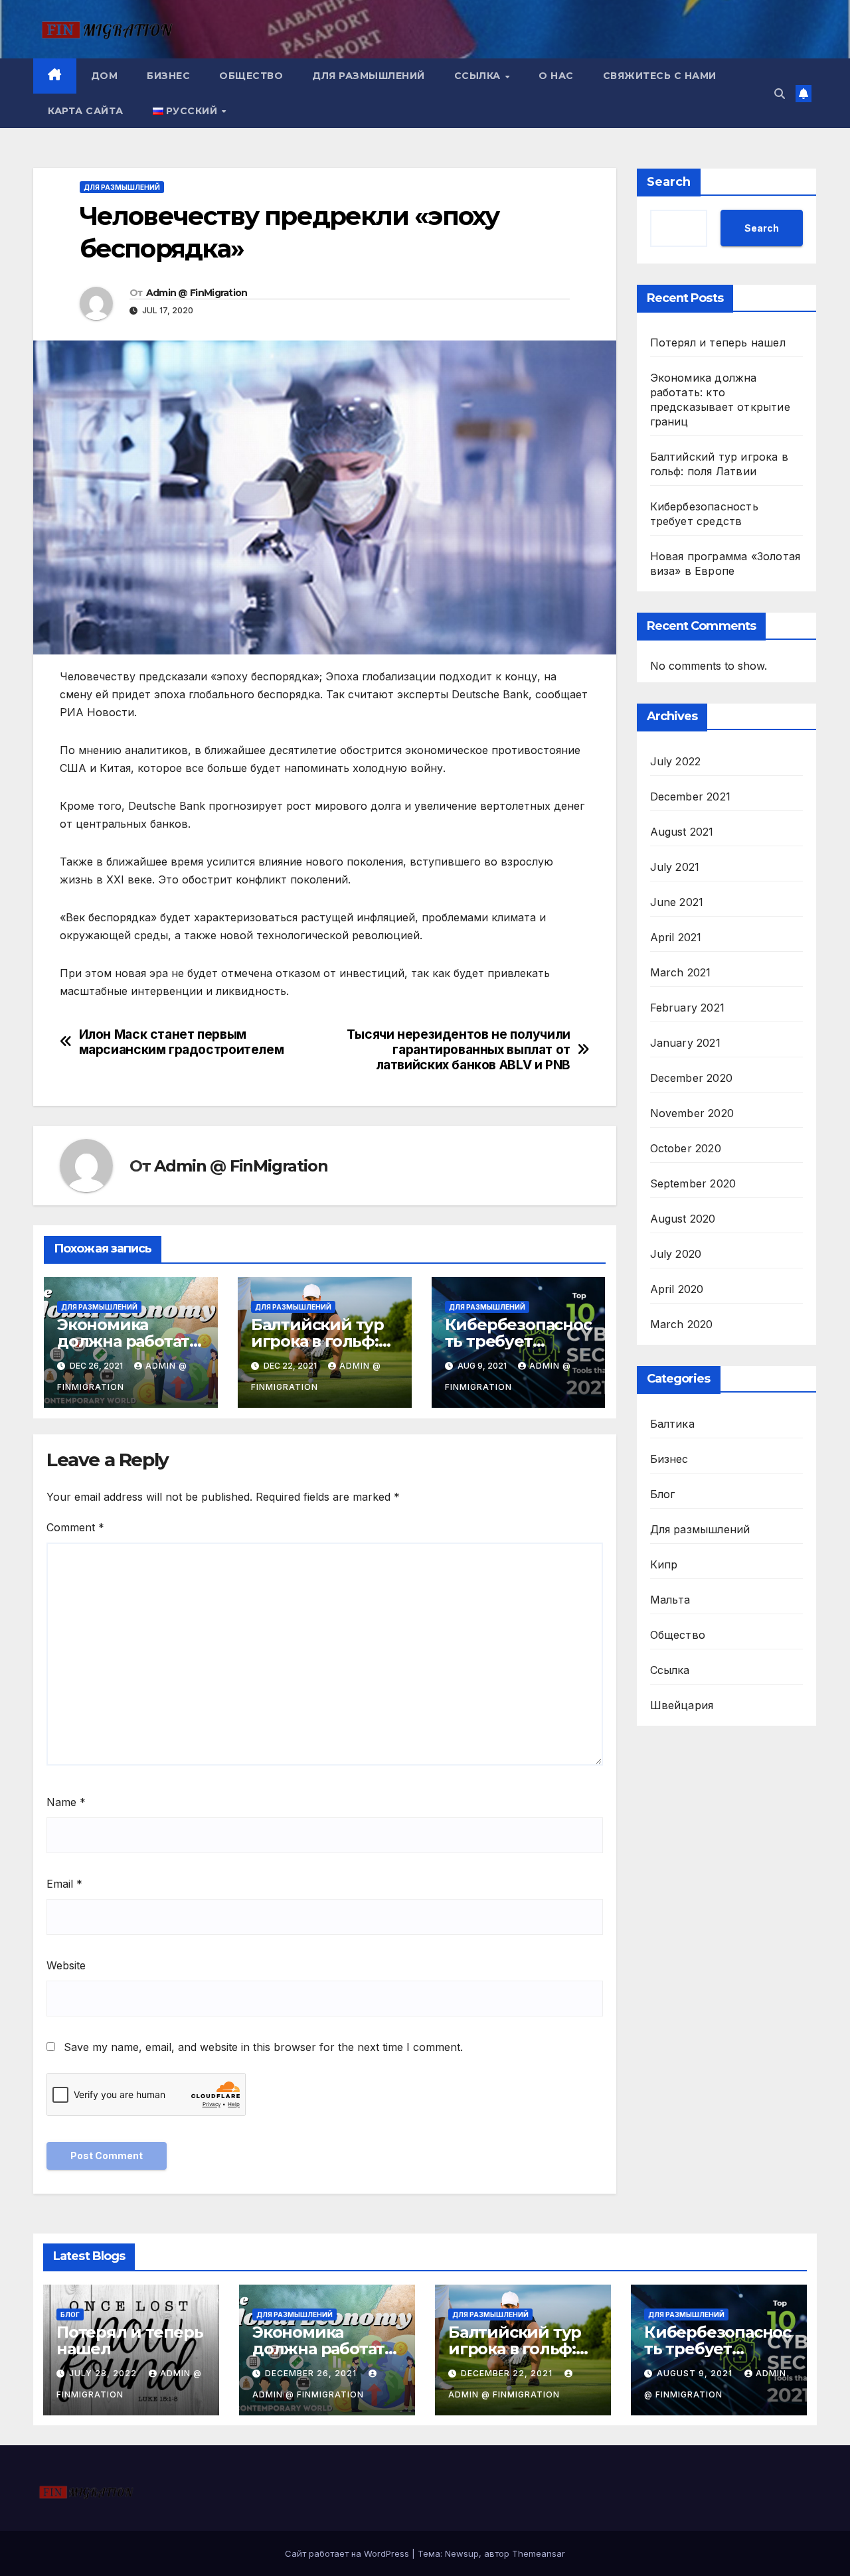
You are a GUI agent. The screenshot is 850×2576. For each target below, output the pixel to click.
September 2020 (693, 1183)
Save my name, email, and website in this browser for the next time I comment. (263, 2047)
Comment (75, 1527)
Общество (251, 76)
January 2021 (685, 1042)
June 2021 (677, 901)
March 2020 (682, 1324)
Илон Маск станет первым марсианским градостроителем (182, 1042)
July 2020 (676, 1253)
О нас (556, 76)
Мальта (670, 1599)
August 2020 (683, 1218)
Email (64, 1884)
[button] (780, 94)
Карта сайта (86, 111)
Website (66, 1965)
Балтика (672, 1423)
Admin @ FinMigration (197, 293)
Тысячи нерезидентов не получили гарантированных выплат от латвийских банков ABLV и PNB (459, 1050)
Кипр (664, 1564)
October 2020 (686, 1148)
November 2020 (692, 1112)
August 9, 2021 (696, 2373)
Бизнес (168, 76)
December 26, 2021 (312, 2373)
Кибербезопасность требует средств (518, 1341)
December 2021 (691, 796)
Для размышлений (369, 76)
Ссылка (479, 76)
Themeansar (539, 2553)
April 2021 (676, 937)
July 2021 (675, 866)
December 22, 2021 (508, 2373)
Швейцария (682, 1705)
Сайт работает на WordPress (348, 2553)
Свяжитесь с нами (660, 76)
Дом (105, 76)
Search (669, 182)
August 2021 (682, 831)
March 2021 (681, 972)
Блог (663, 1493)
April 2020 (677, 1288)
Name (66, 1802)
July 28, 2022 (104, 2373)
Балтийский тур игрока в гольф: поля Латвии (317, 1341)
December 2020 (692, 1077)
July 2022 (676, 761)
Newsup (462, 2553)
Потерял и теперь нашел (718, 342)
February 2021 (688, 1007)
